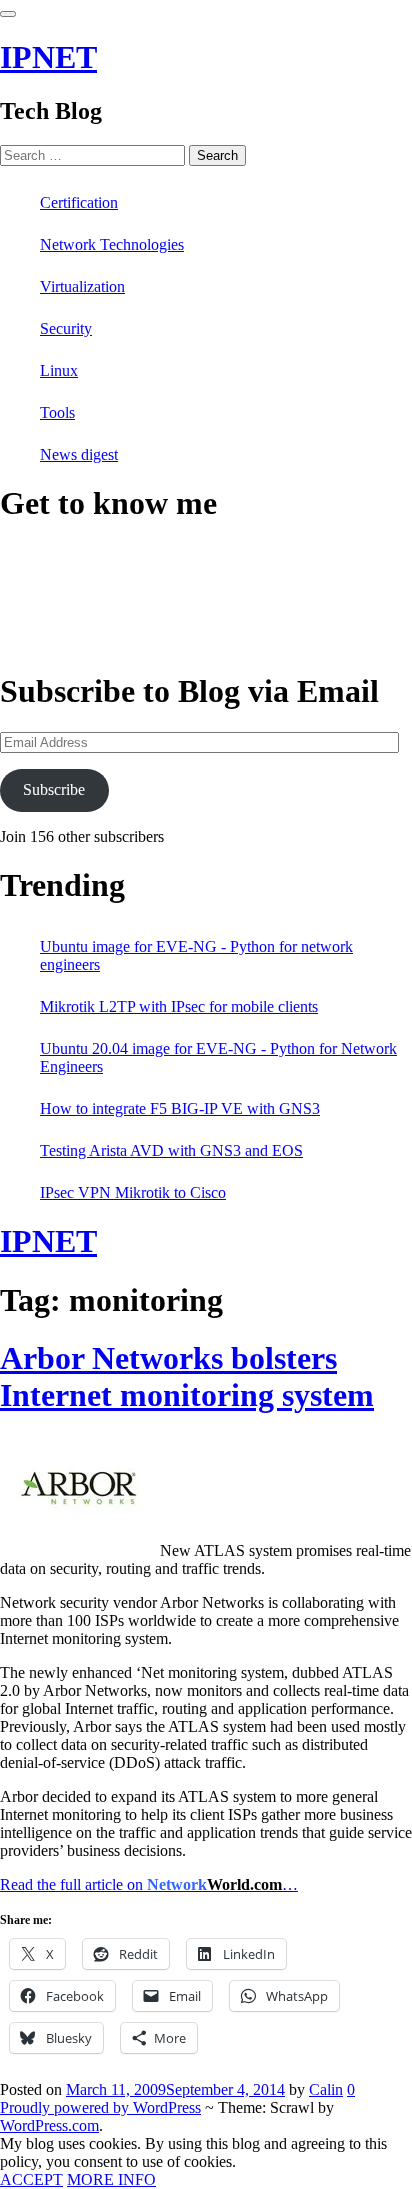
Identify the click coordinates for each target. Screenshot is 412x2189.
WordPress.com (49, 2125)
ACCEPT (31, 2179)
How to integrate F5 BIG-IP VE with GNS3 (180, 1108)
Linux (59, 370)
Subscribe (54, 789)
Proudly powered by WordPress (100, 2107)
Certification (79, 202)
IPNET (48, 57)
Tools (57, 412)
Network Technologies (112, 244)
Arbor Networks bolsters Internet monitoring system (187, 1376)
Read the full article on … (149, 1884)
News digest (79, 454)
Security (66, 328)
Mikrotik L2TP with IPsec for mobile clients (179, 1006)
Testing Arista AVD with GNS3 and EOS (171, 1150)
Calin (326, 2089)
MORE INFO (111, 2179)
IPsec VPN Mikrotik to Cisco (133, 1192)
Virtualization (82, 286)
